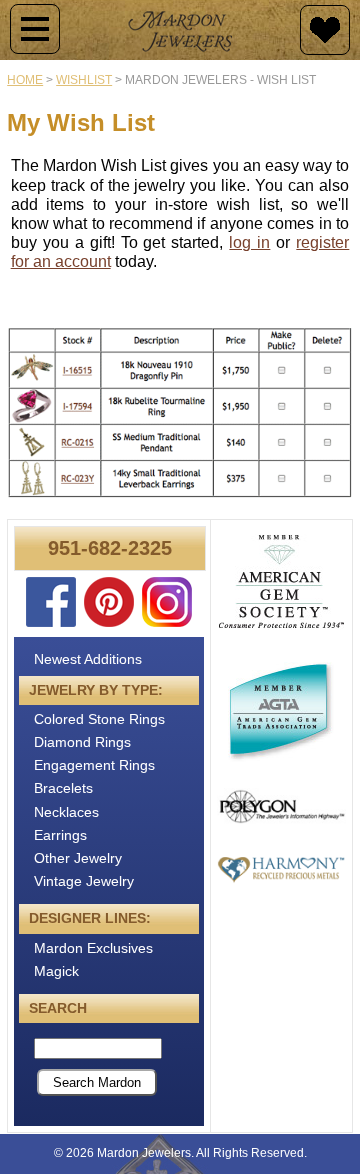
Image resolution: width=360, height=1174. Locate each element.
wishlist (84, 80)
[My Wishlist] (325, 30)
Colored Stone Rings (99, 719)
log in (249, 242)
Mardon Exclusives (93, 948)
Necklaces (66, 812)
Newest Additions (88, 659)
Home (25, 80)
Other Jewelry (78, 858)
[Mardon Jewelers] (180, 30)
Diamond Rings (82, 742)
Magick (56, 971)
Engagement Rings (94, 765)
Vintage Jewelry (84, 881)
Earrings (60, 835)
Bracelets (63, 788)
